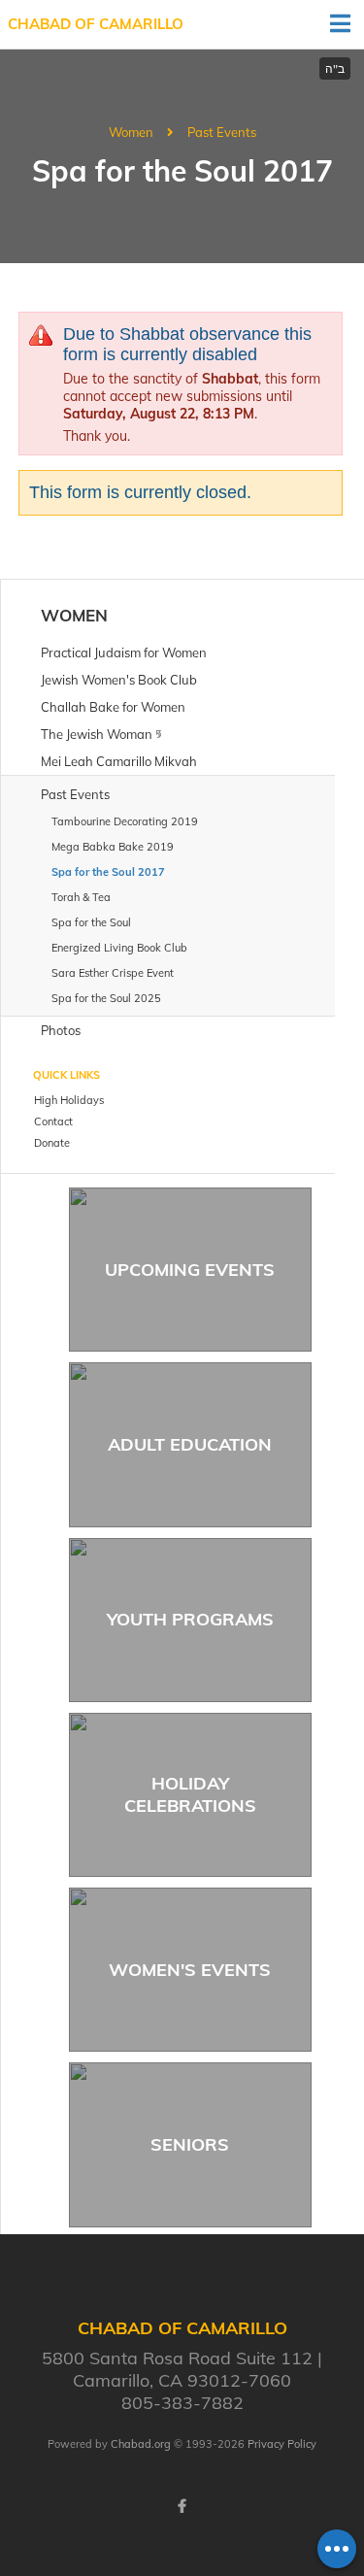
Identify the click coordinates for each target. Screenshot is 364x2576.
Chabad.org (141, 2444)
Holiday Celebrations (190, 1794)
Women (131, 132)
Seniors (190, 2144)
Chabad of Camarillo (96, 24)
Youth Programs (190, 1619)
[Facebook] (182, 2506)
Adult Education (190, 1444)
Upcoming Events (190, 1270)
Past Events (222, 132)
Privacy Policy (282, 2444)
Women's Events (190, 1970)
